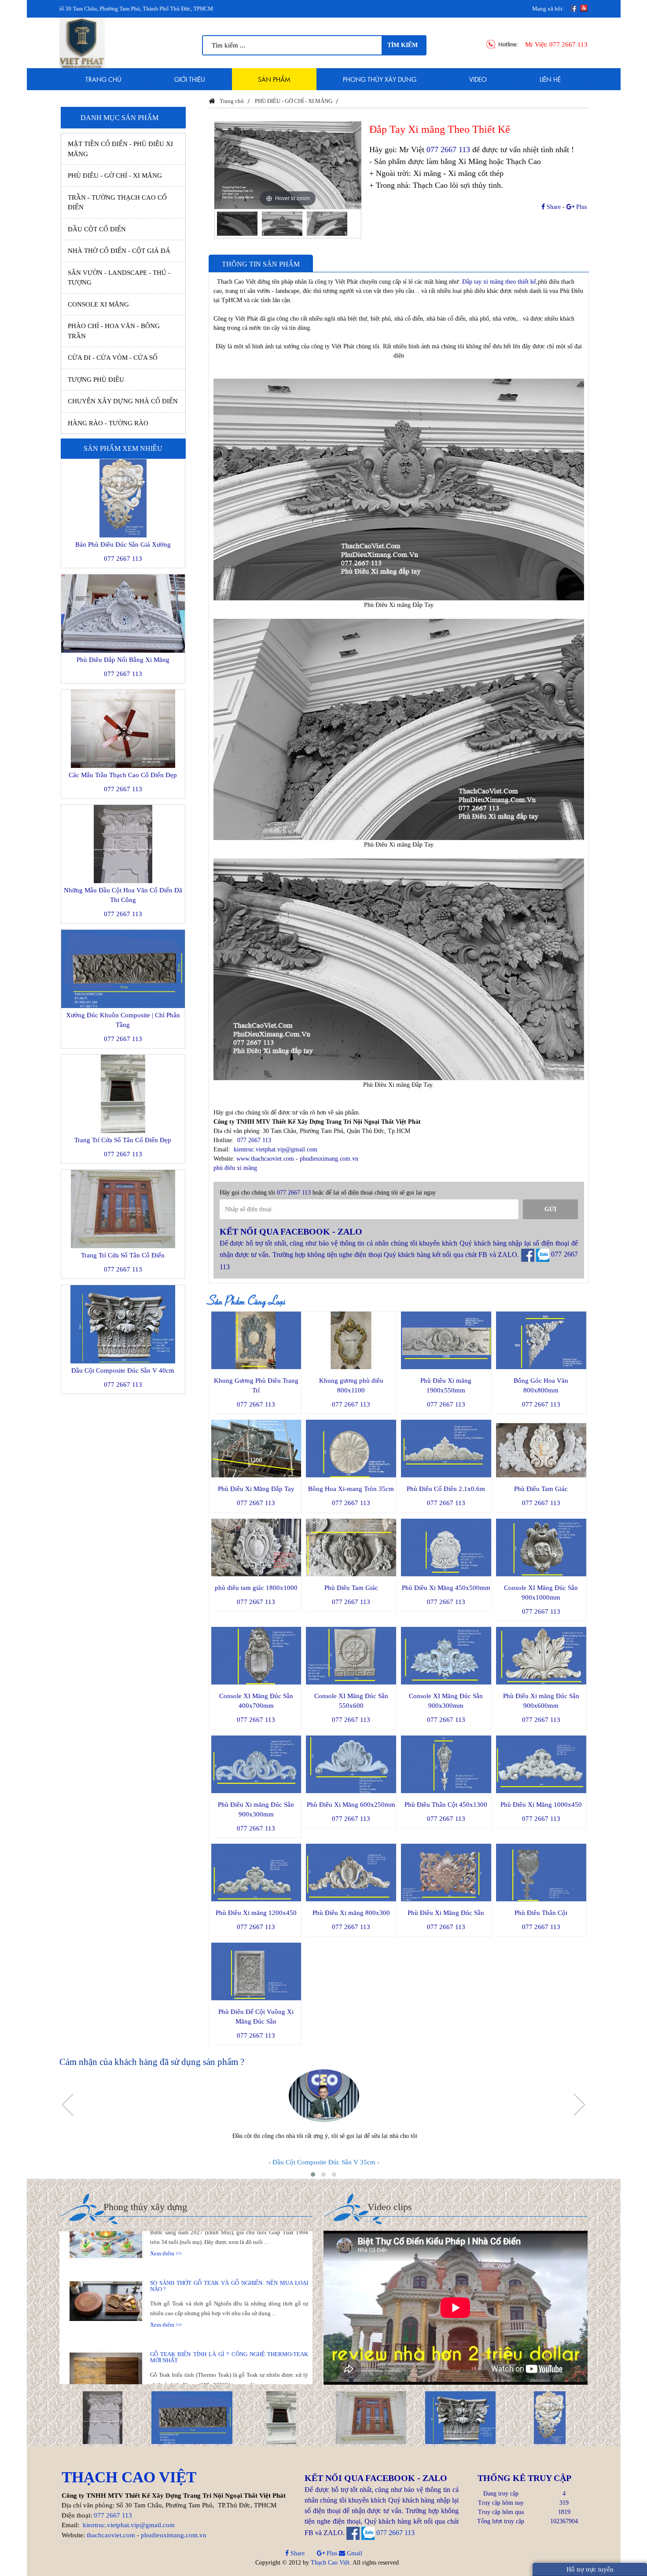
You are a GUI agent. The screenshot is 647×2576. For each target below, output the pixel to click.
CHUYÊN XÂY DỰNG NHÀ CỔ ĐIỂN (123, 401)
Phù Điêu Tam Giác (541, 1489)
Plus (581, 207)
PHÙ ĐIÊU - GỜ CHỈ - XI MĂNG (115, 175)
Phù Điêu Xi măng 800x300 (351, 1913)
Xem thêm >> (166, 2282)
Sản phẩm (274, 79)
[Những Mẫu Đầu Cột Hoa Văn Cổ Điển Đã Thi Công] (100, 2417)
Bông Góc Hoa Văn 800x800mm (541, 1385)
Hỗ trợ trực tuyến (590, 2569)
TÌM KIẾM (403, 45)
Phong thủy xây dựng (380, 79)
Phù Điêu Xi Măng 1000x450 (541, 1805)
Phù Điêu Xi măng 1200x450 (256, 1913)
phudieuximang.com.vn (329, 1159)
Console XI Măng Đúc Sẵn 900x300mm (446, 1701)
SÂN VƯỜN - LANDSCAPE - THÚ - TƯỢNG (119, 278)
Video (478, 79)
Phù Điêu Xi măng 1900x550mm (446, 1385)
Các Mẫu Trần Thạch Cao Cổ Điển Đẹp (123, 775)
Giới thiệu (190, 79)
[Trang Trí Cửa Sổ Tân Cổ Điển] (369, 2417)
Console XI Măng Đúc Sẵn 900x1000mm (541, 1593)
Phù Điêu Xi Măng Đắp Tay (256, 1489)
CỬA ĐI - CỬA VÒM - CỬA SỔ (113, 358)
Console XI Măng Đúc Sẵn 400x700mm (256, 1701)
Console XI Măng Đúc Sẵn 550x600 (351, 1701)
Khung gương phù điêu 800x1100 (351, 1385)
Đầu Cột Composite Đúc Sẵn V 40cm (123, 1370)
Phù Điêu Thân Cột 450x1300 (446, 1805)
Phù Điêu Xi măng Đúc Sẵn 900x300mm (256, 1809)
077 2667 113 (568, 44)
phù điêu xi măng (235, 1168)
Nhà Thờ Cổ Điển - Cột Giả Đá (119, 251)
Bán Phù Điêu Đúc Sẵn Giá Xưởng (123, 544)
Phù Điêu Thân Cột (541, 1913)
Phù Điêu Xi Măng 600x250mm (351, 1805)
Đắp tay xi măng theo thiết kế (499, 282)
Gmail (354, 2553)
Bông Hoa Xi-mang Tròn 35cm (351, 1489)
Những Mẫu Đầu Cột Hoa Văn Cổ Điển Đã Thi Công (123, 895)
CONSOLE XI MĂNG (98, 304)
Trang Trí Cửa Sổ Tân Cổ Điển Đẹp (123, 1140)
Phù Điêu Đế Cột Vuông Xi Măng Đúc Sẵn (256, 2017)
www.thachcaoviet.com (265, 1159)
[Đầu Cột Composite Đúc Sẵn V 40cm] (458, 2417)
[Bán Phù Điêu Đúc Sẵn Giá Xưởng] (548, 2417)
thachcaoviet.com (111, 2535)
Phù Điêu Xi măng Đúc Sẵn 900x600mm (541, 1701)
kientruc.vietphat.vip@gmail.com (276, 1149)
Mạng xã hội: (548, 9)
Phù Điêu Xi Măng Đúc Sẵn (446, 1913)
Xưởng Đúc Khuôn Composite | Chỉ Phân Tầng (123, 1020)
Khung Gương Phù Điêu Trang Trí (256, 1385)
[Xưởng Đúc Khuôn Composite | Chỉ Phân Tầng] (189, 2417)
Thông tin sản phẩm (261, 264)
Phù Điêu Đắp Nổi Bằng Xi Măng (123, 660)
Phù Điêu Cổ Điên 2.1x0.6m (446, 1489)
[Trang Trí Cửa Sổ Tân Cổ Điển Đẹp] (279, 2417)
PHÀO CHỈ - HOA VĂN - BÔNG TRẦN (114, 331)
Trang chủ (103, 79)
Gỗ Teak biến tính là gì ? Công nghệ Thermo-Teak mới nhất (229, 2314)
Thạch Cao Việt (330, 2563)
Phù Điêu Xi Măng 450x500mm (446, 1588)
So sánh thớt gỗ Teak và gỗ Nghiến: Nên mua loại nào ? (229, 2243)
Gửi (550, 1209)
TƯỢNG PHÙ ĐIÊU (96, 380)
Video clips (390, 2207)
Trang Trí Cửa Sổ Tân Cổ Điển (123, 1255)
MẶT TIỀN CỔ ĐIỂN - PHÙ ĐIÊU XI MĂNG (120, 149)
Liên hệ (550, 79)
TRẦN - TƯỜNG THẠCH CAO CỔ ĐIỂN (117, 203)
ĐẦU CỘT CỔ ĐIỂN (97, 229)
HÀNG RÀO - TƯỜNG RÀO (108, 423)
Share (553, 207)
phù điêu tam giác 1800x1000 (256, 1588)
